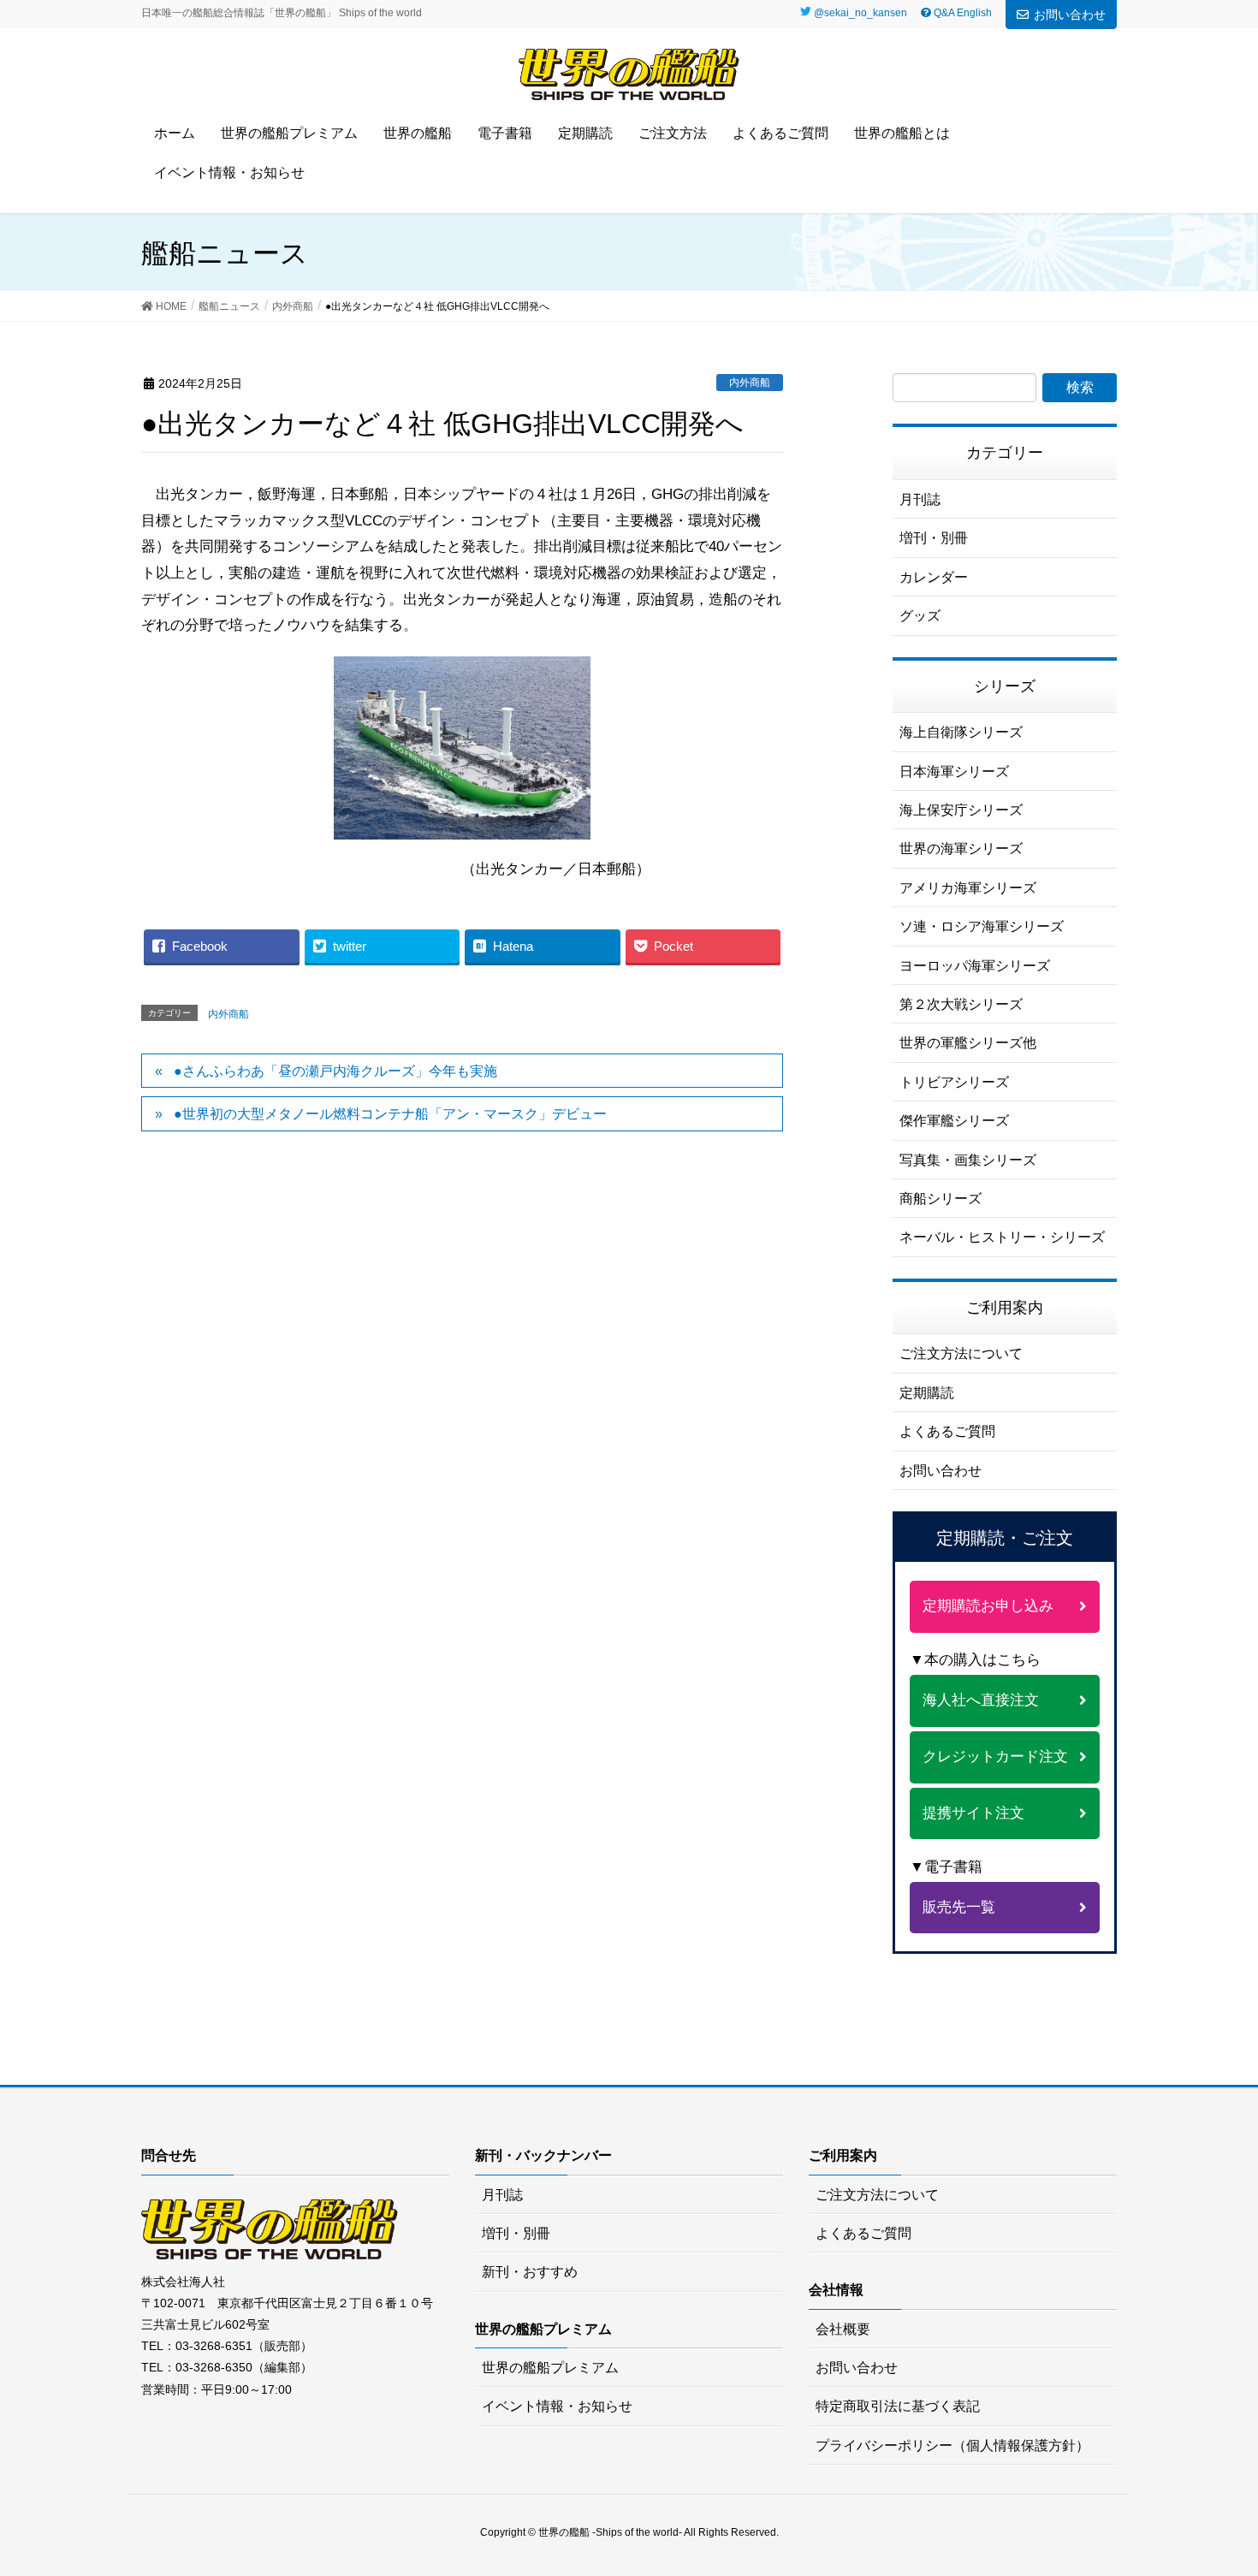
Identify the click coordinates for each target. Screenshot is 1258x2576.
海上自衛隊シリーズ (961, 732)
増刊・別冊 (934, 538)
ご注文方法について (961, 1353)
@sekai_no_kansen (860, 13)
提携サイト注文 (973, 1813)
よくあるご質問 (947, 1431)
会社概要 (843, 2329)
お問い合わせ (1070, 15)
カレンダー (934, 577)
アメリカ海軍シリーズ (968, 888)
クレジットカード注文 (995, 1757)
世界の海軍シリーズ (961, 849)
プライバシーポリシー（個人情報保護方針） (952, 2445)
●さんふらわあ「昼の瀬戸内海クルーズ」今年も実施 (335, 1071)
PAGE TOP (1233, 2477)
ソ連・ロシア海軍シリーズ (982, 926)
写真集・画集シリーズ (968, 1160)
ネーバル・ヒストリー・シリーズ (1002, 1237)
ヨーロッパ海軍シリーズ (975, 966)
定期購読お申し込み (988, 1606)
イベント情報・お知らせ (557, 2406)
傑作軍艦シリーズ (954, 1121)
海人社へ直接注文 (981, 1700)
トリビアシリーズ (954, 1082)
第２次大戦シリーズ (961, 1004)
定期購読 (927, 1393)
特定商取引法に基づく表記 (898, 2406)
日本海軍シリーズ (954, 772)
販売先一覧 (959, 1907)
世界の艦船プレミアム (550, 2368)
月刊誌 (920, 499)
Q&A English (961, 13)
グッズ (920, 616)
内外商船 (750, 383)
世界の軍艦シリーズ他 (968, 1043)
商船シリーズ (941, 1199)
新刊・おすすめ (530, 2272)
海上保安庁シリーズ (961, 810)
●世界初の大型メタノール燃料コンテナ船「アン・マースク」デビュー (390, 1114)
